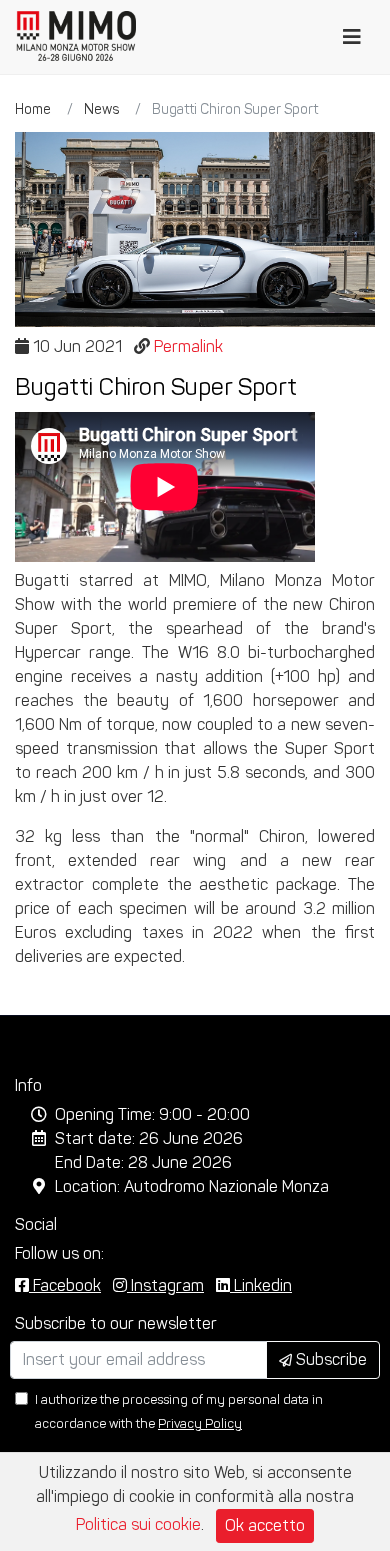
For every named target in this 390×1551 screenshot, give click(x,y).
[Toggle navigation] (352, 37)
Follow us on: (59, 1253)
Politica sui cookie (138, 1524)
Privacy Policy (200, 1423)
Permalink (188, 346)
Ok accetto (265, 1525)
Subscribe (329, 1359)
